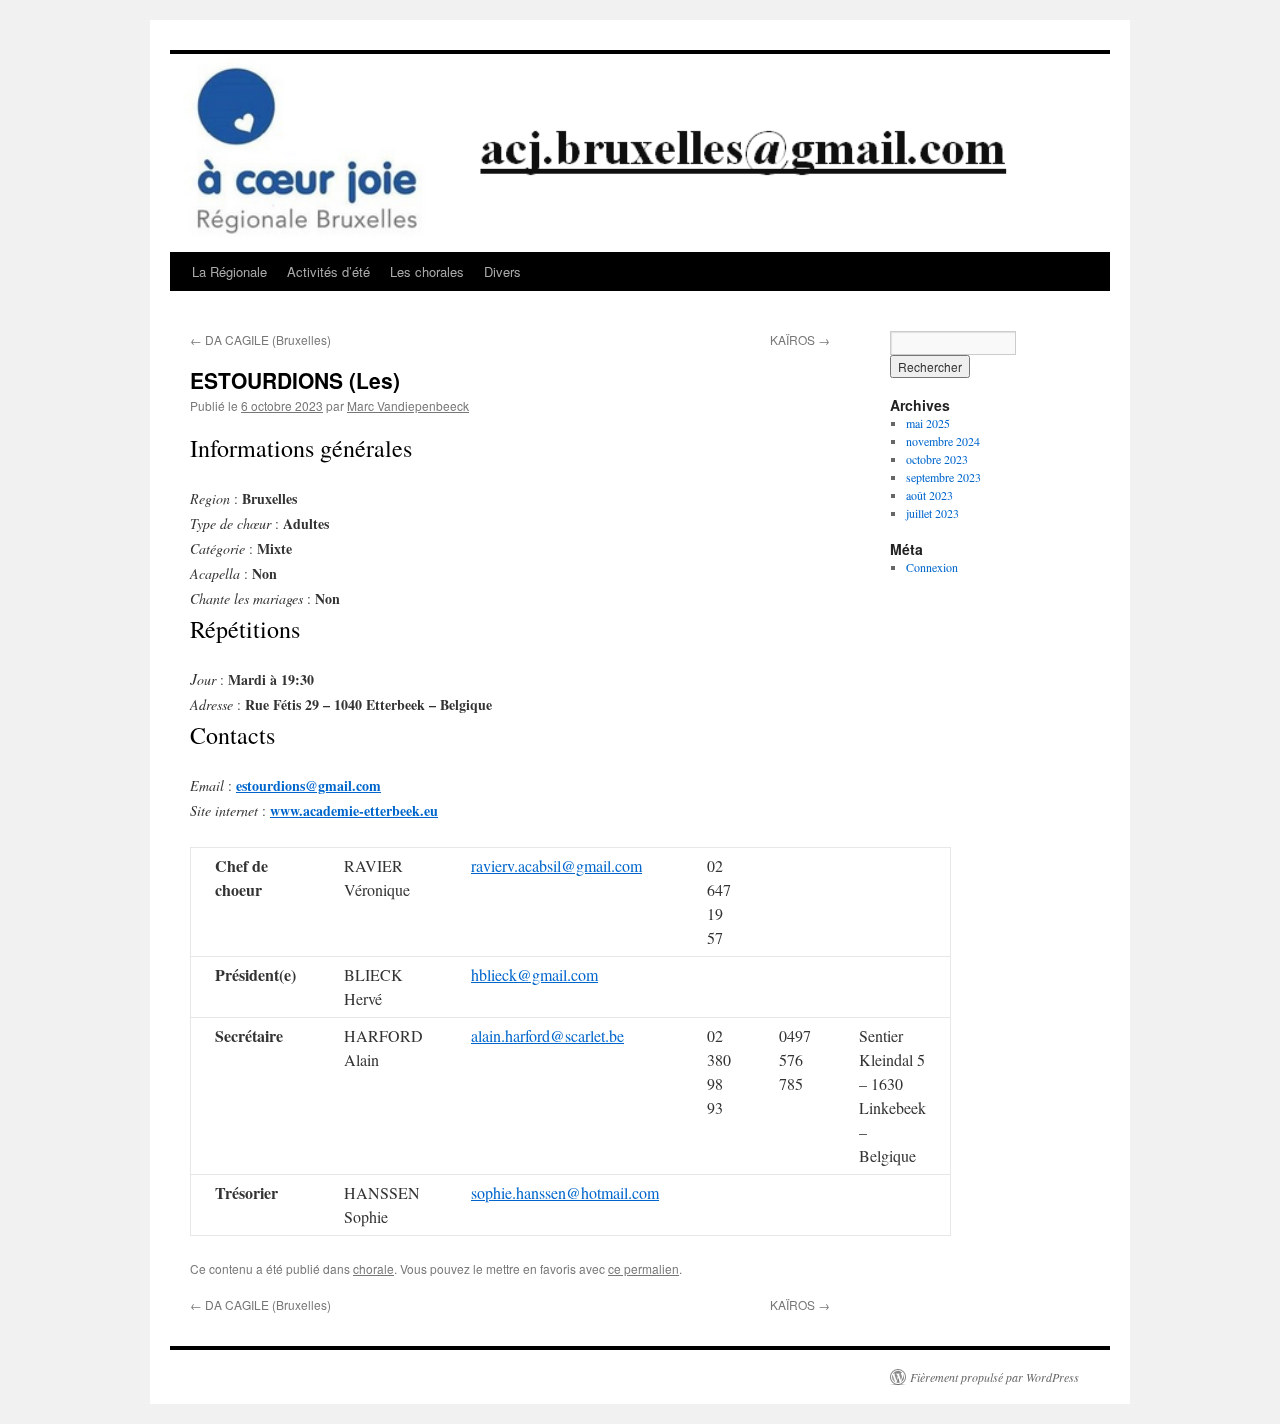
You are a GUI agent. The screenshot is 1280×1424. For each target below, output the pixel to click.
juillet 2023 (932, 513)
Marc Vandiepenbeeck (408, 405)
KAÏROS (800, 339)
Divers (502, 271)
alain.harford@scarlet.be (547, 1035)
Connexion (932, 567)
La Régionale (229, 271)
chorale (373, 1268)
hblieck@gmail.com (534, 974)
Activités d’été (328, 271)
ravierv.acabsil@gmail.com (556, 865)
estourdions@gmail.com (308, 785)
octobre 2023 (937, 459)
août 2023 (929, 495)
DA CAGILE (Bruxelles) (260, 339)
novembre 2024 (943, 441)
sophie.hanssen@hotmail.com (565, 1192)
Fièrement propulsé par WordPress (994, 1377)
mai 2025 (928, 423)
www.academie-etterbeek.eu (354, 810)
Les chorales (427, 271)
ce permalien (643, 1268)
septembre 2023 (943, 477)
